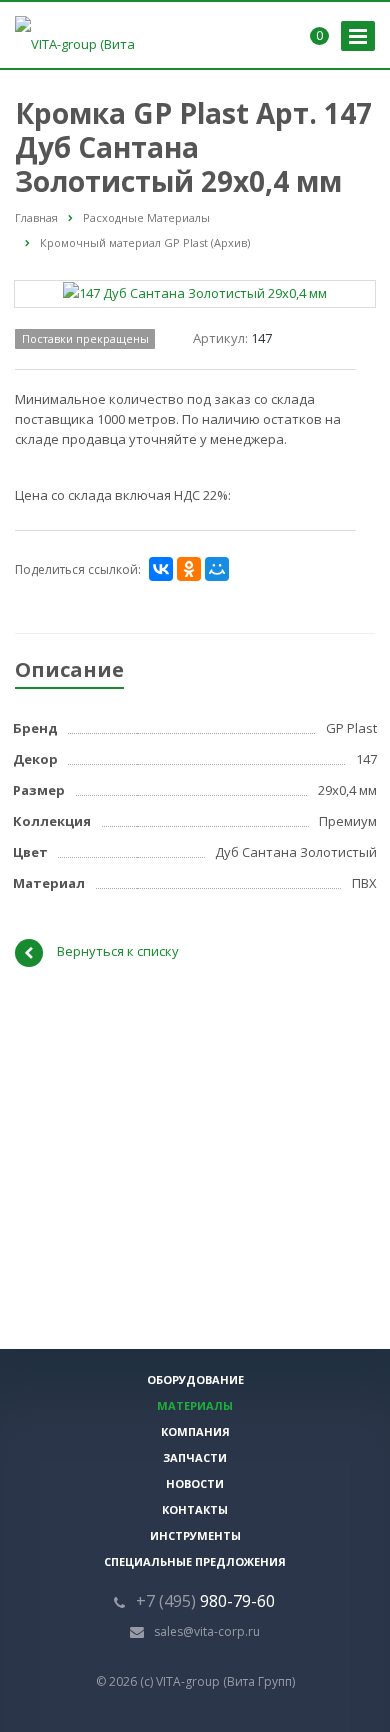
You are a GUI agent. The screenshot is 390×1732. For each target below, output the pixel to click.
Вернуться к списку (118, 952)
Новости (195, 1483)
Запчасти (195, 1457)
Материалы (195, 1405)
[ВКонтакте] (161, 569)
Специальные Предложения (195, 1561)
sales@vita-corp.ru (207, 1631)
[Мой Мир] (217, 569)
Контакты (195, 1509)
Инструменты (195, 1535)
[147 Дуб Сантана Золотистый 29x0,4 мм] (195, 292)
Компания (195, 1431)
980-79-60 (205, 1601)
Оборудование (195, 1379)
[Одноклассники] (189, 569)
